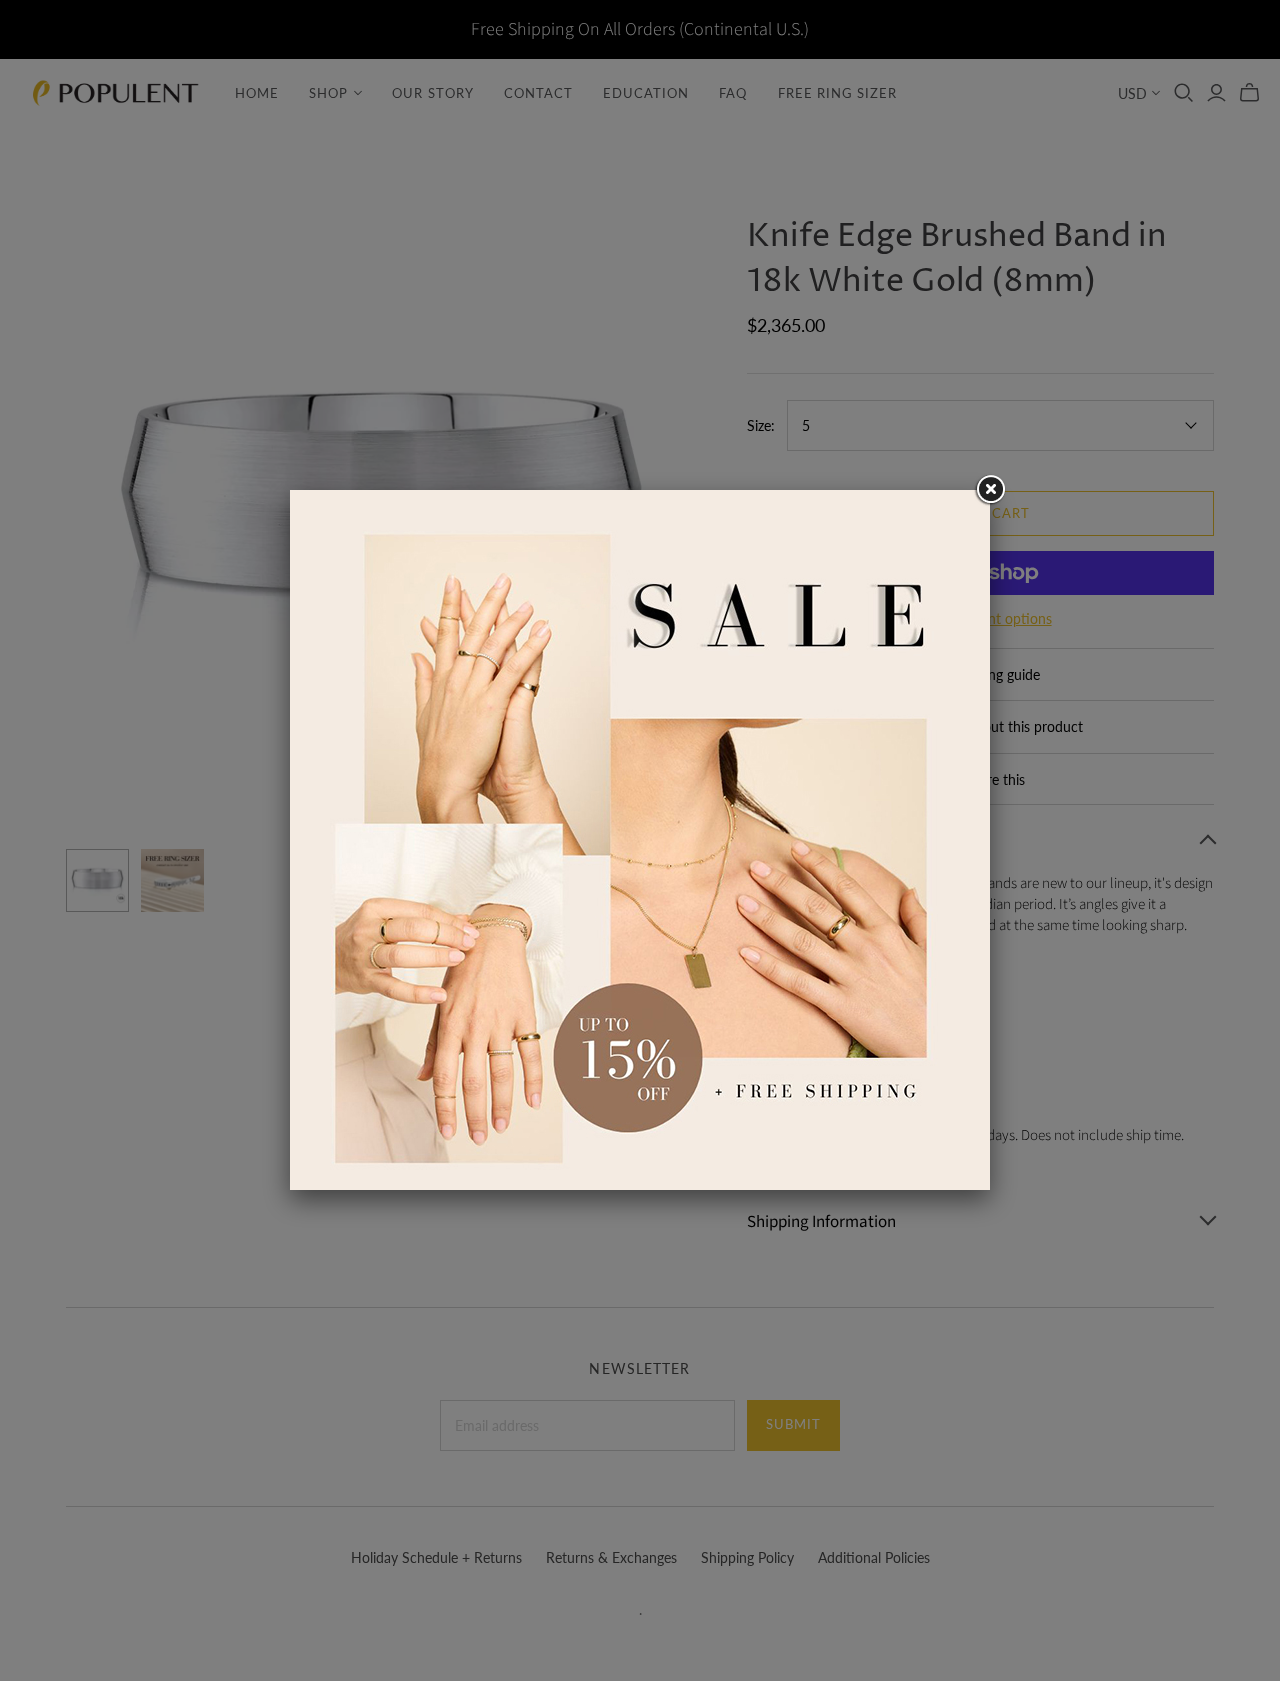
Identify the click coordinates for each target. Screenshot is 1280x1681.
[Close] (990, 490)
